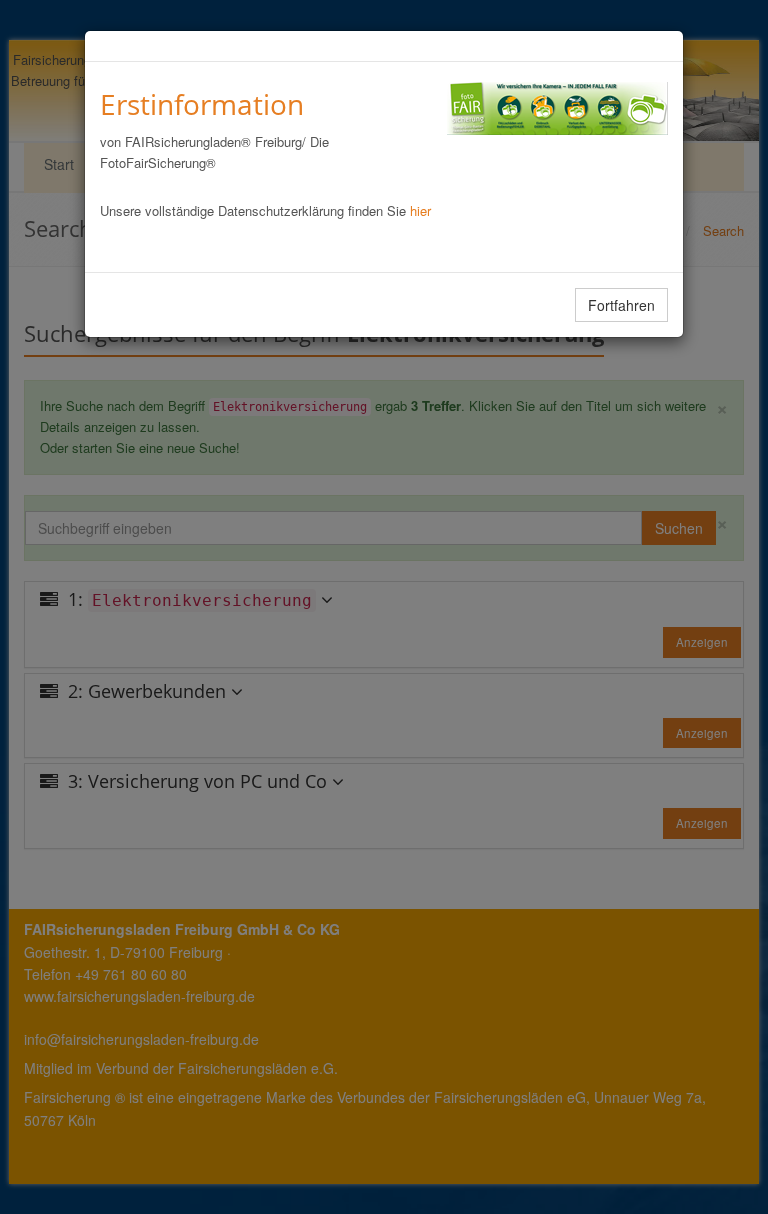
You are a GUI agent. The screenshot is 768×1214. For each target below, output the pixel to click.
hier (420, 210)
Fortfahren (621, 305)
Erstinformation (202, 104)
